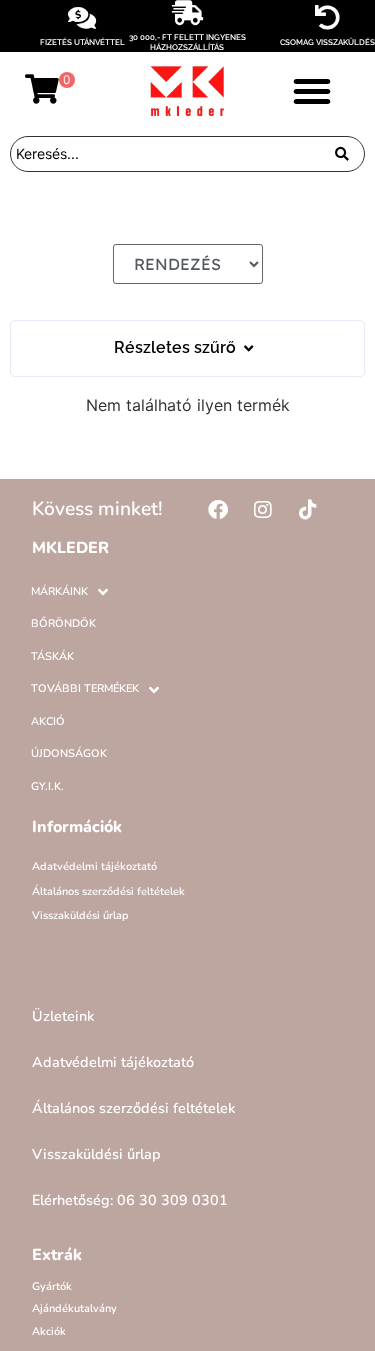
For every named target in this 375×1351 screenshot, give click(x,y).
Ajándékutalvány (74, 1308)
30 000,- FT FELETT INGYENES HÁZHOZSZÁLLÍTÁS (187, 42)
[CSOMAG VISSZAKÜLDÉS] (327, 17)
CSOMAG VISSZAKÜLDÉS (327, 42)
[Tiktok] (308, 510)
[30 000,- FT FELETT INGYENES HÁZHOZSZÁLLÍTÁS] (187, 12)
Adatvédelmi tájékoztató (94, 866)
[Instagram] (263, 510)
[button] (312, 91)
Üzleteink (63, 1016)
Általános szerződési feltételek (108, 891)
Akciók (49, 1331)
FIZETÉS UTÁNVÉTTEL (82, 42)
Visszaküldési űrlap (80, 915)
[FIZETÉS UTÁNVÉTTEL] (82, 17)
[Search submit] (342, 154)
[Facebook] (218, 510)
